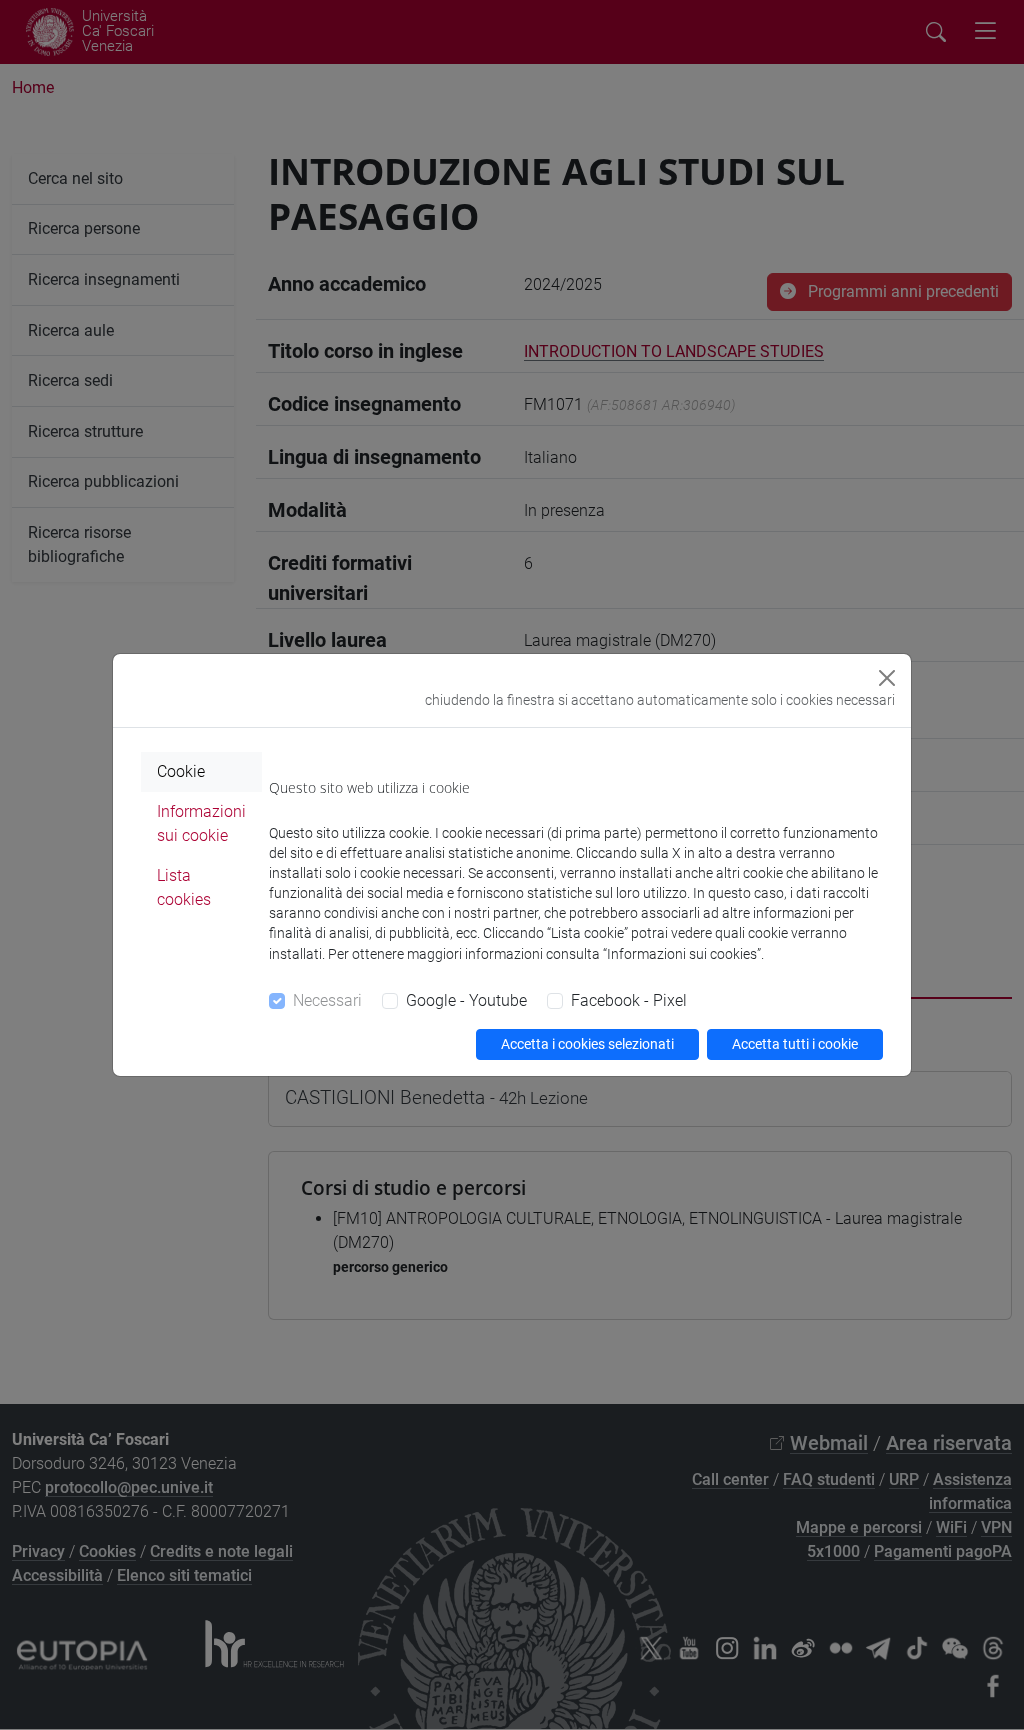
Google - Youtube (466, 1000)
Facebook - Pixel (629, 1000)
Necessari (327, 1000)
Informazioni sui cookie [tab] (201, 823)
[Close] (887, 678)
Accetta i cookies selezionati (587, 1044)
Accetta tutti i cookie (795, 1044)
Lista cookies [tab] (184, 887)
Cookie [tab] (181, 771)
